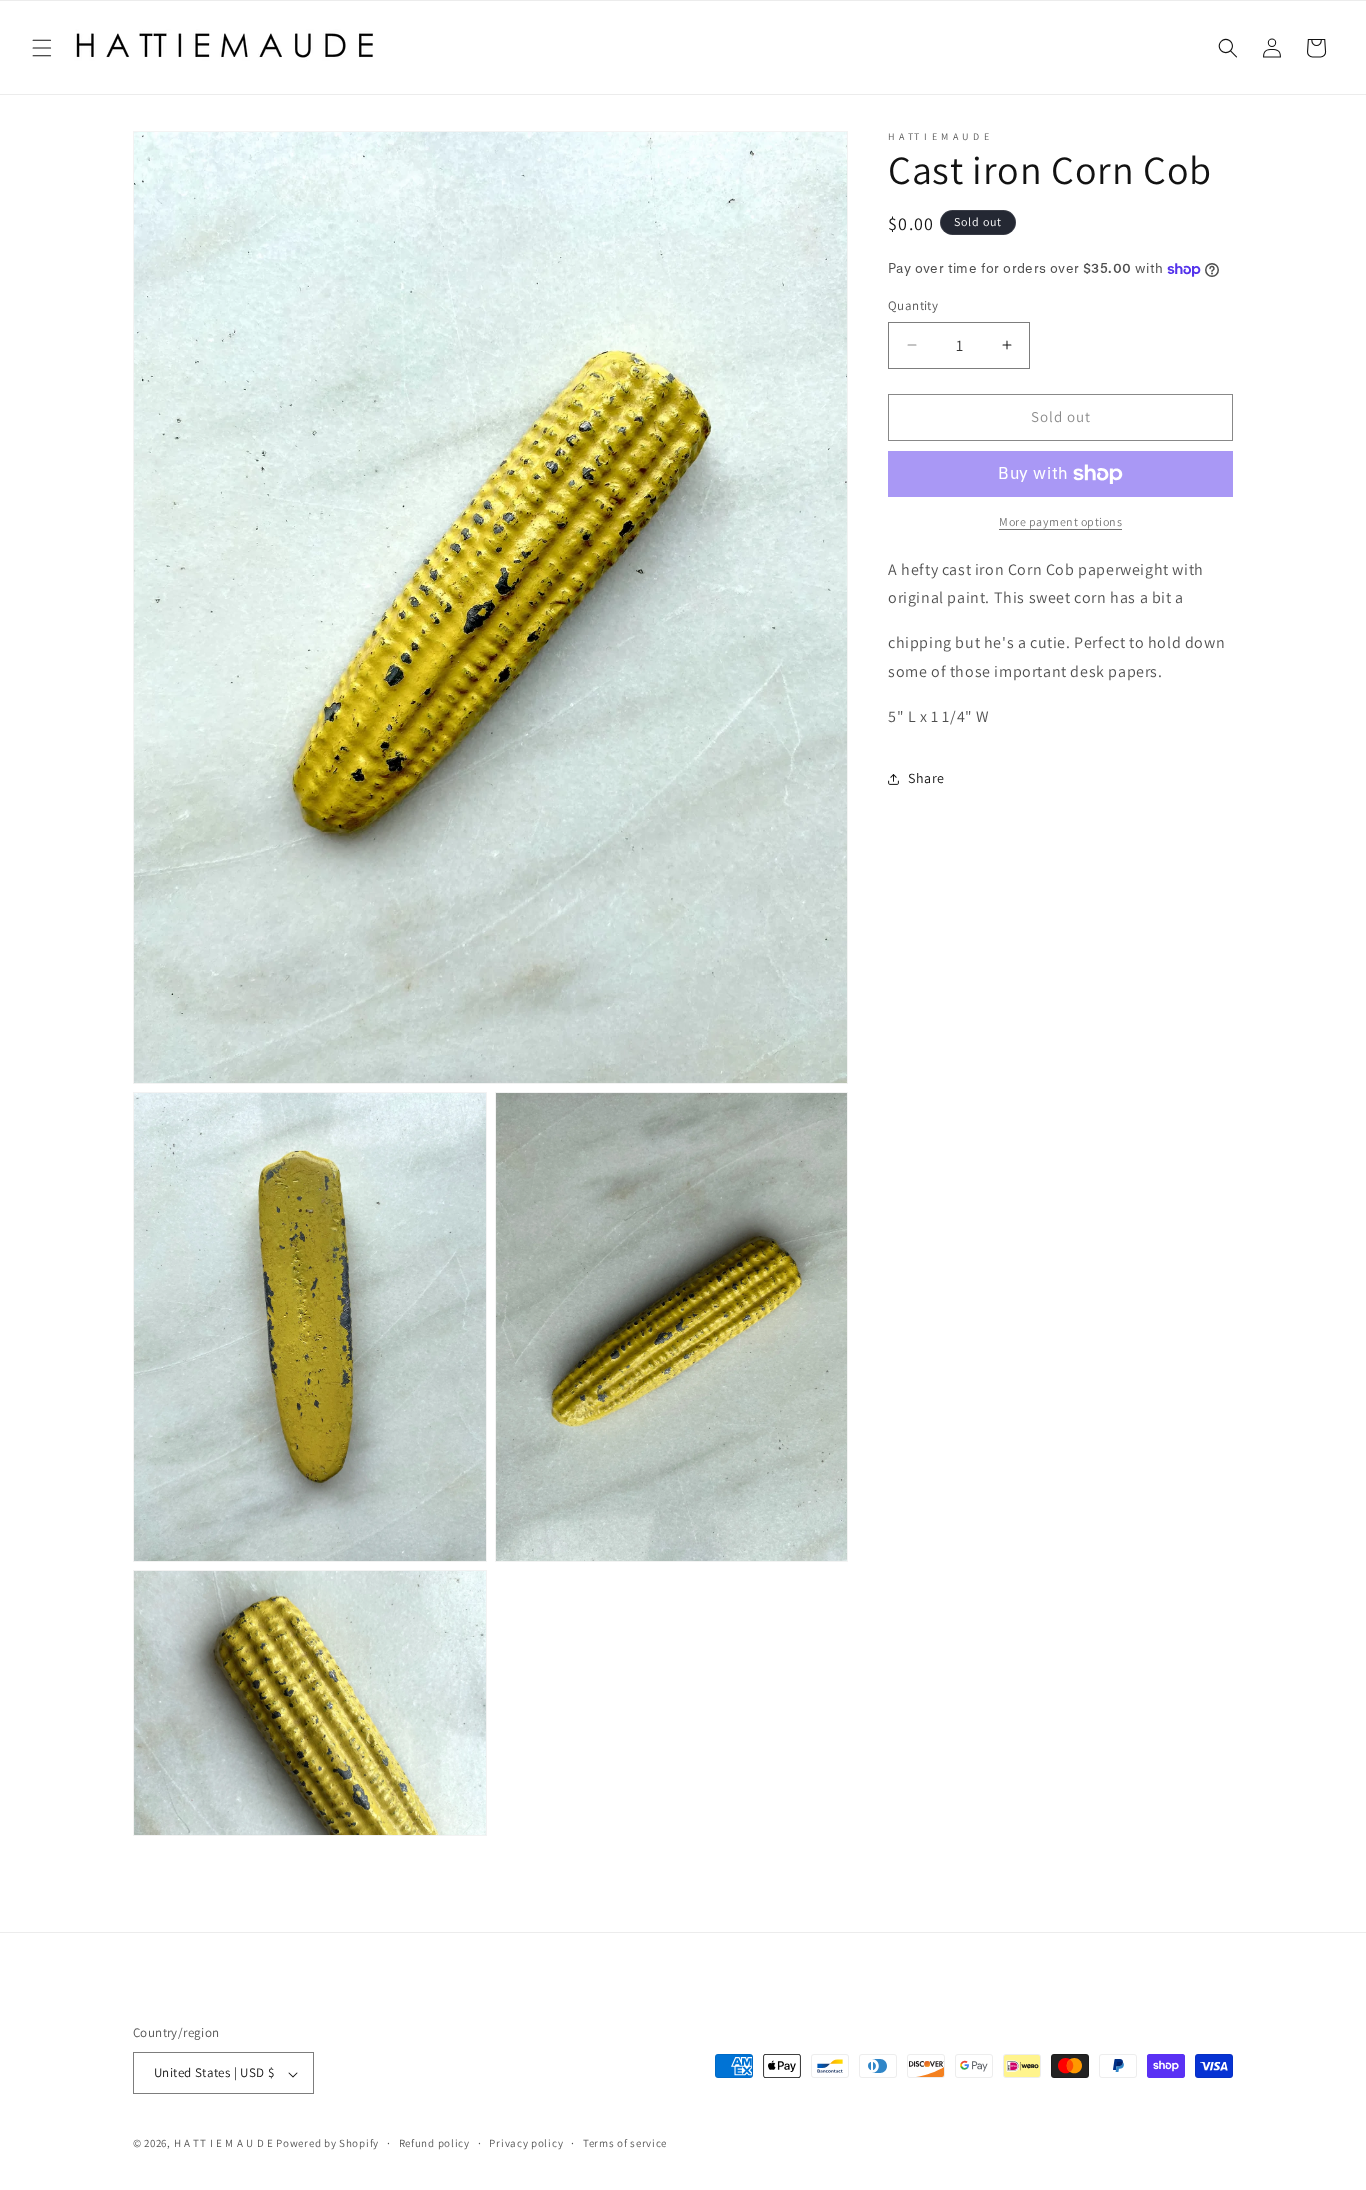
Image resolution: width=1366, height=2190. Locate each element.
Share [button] (926, 778)
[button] (42, 48)
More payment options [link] (1060, 521)
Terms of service (625, 2143)
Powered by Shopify (327, 2144)
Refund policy (434, 2143)
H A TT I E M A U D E (225, 2144)
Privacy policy (526, 2143)
